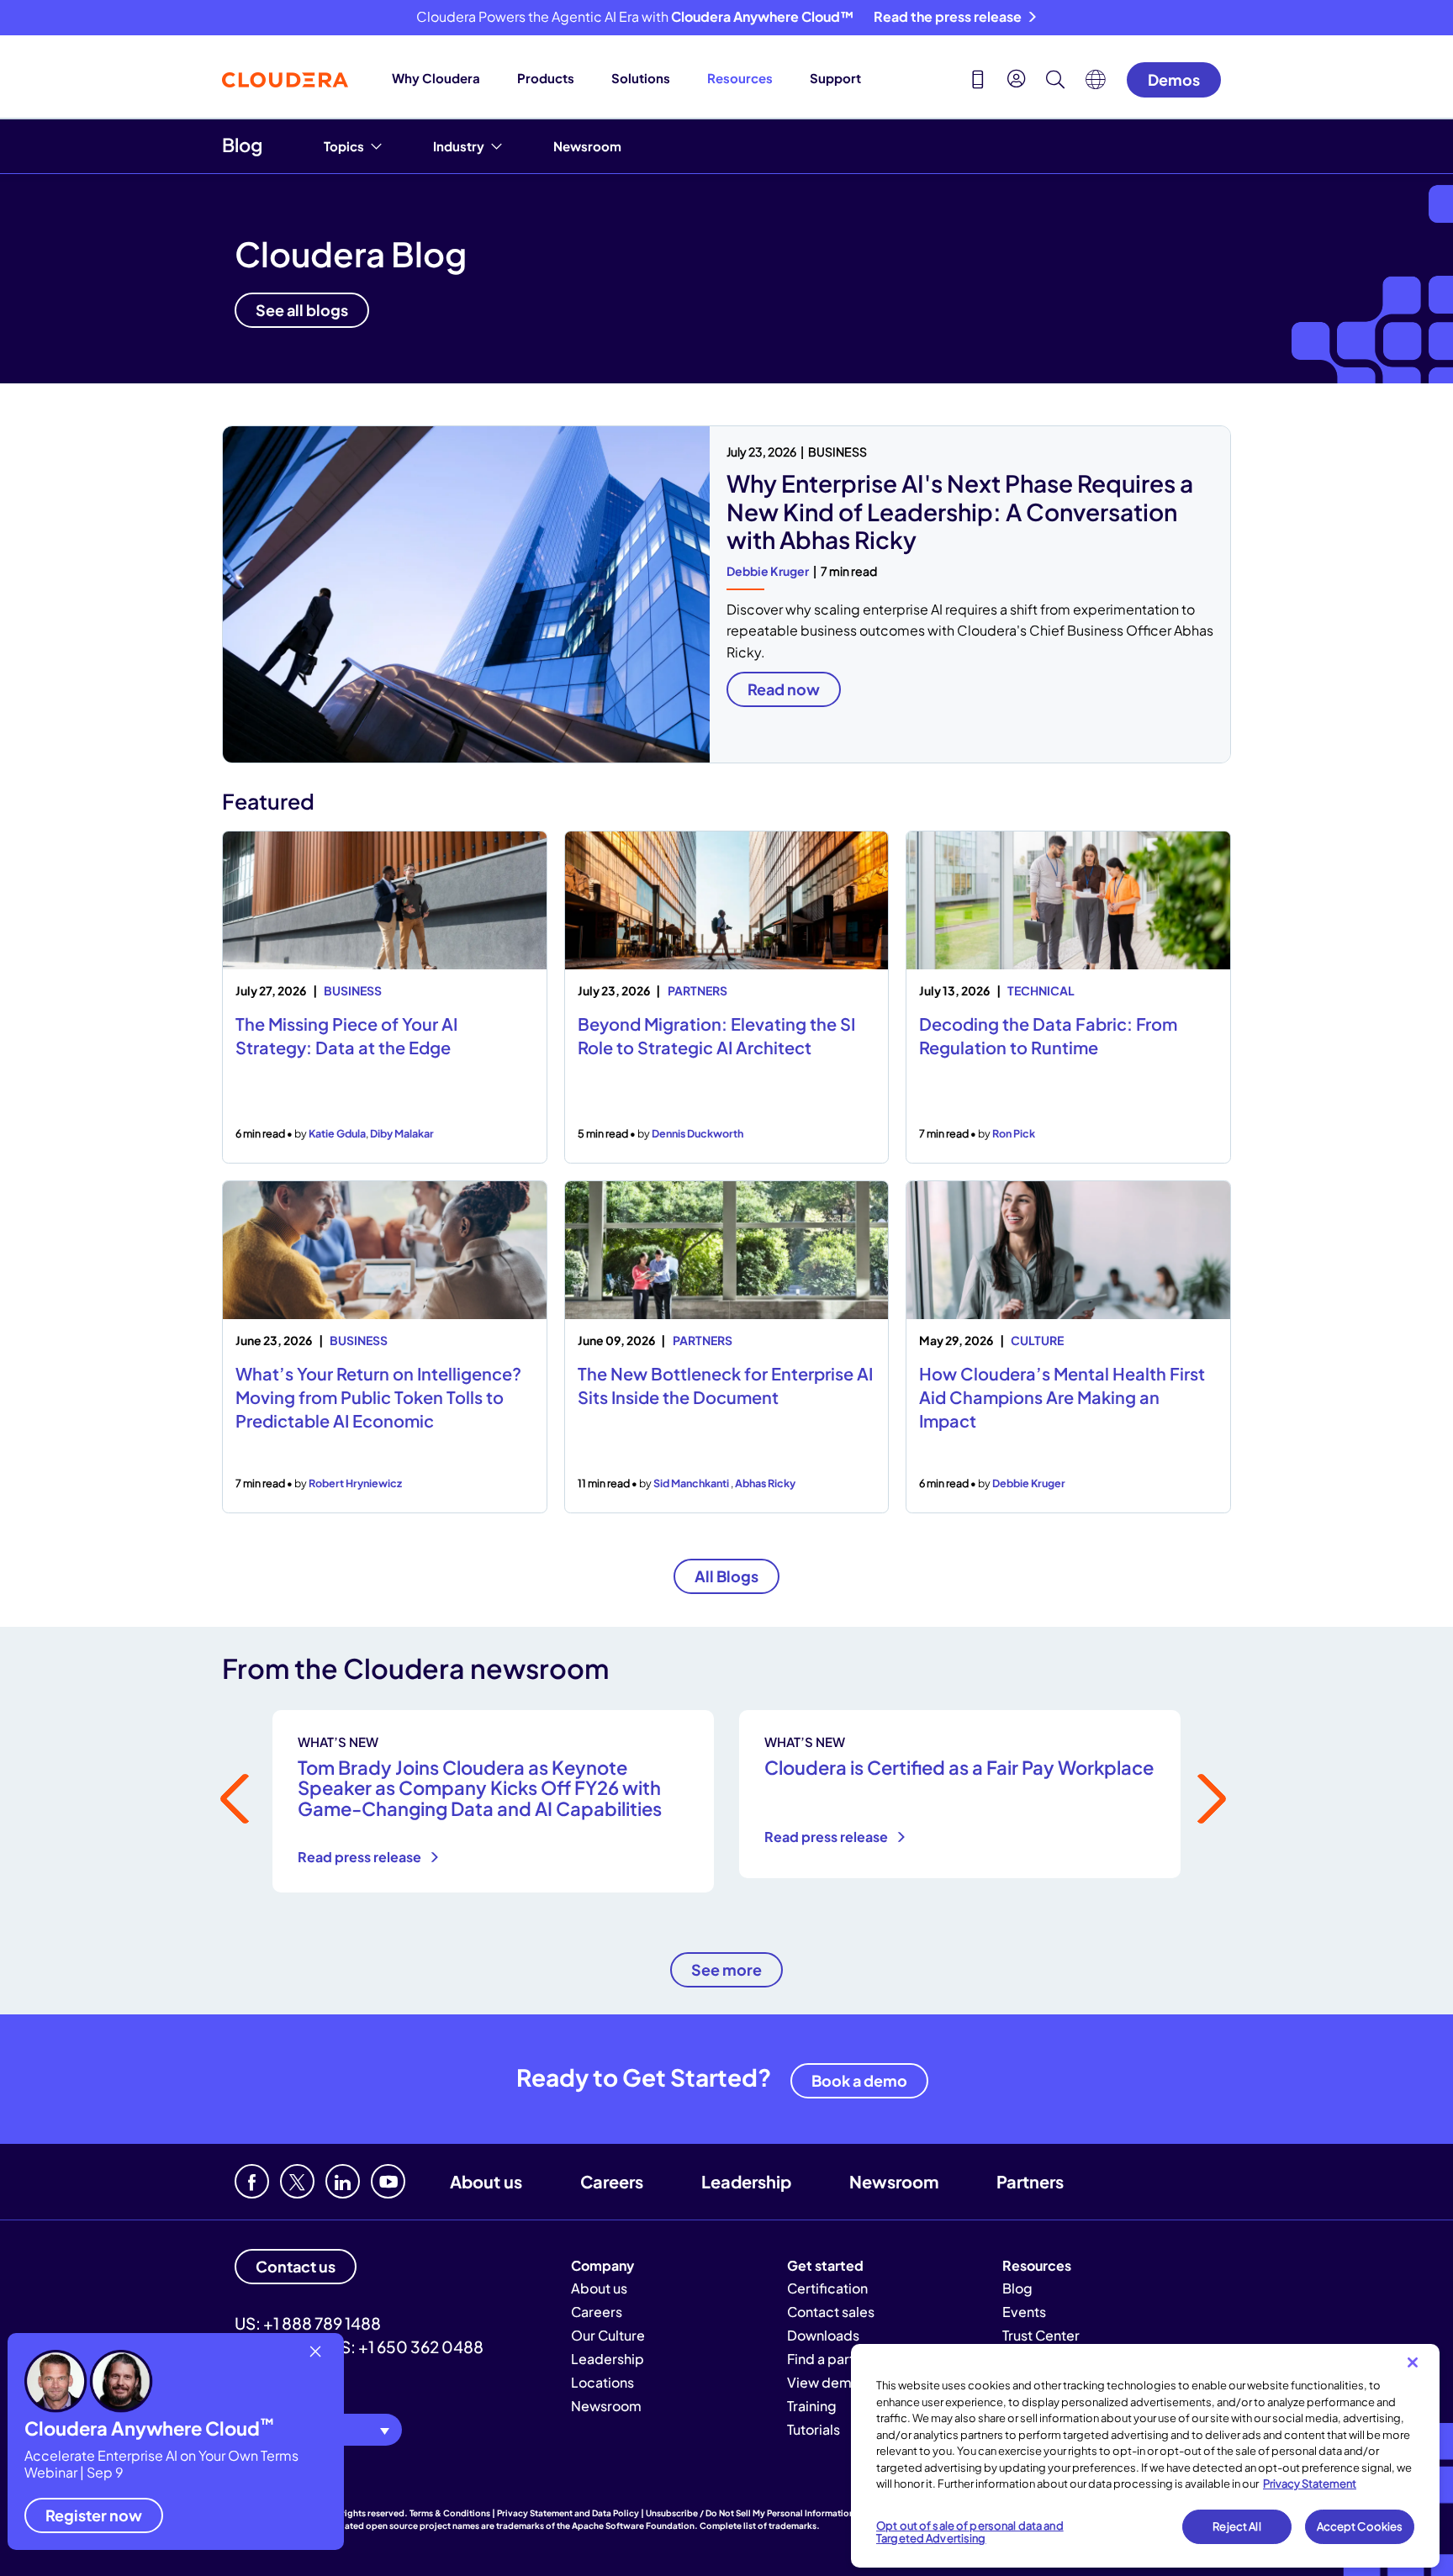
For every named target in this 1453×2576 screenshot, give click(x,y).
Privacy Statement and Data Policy (568, 2513)
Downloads (823, 2335)
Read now (784, 689)
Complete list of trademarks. (760, 2526)
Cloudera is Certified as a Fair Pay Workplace (959, 1767)
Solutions (641, 78)
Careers (612, 2181)
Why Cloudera (436, 78)
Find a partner (831, 2359)
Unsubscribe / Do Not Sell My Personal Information (750, 2513)
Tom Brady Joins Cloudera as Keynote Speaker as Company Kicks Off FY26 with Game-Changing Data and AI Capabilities (480, 1787)
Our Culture (608, 2335)
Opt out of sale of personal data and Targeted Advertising (970, 2532)
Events (1024, 2312)
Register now (94, 2515)
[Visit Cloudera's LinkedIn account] (343, 2181)
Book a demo (859, 2080)
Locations (602, 2382)
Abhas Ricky (765, 1483)
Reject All (1236, 2526)
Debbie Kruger (768, 571)
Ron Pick (1014, 1133)
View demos (827, 2382)
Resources (740, 78)
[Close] (1413, 2362)
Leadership (746, 2181)
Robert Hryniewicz (355, 1483)
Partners (1030, 2181)
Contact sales (831, 2312)
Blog (242, 145)
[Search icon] (1055, 82)
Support (835, 78)
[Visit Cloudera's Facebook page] (252, 2181)
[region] (1145, 2456)
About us (486, 2181)
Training (812, 2406)
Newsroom (587, 146)
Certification (827, 2288)
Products (546, 78)
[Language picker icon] (1096, 84)
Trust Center (1041, 2335)
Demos (1174, 79)
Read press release (361, 1857)
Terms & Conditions (450, 2513)
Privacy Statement (1310, 2484)
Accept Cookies (1360, 2526)
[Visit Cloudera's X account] (297, 2181)
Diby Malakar (402, 1133)
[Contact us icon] (978, 82)
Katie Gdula (337, 1133)
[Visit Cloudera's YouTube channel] (388, 2181)
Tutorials (814, 2429)
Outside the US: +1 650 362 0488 (359, 2346)
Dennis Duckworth (697, 1133)
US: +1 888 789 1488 (308, 2323)
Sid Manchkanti (692, 1483)
